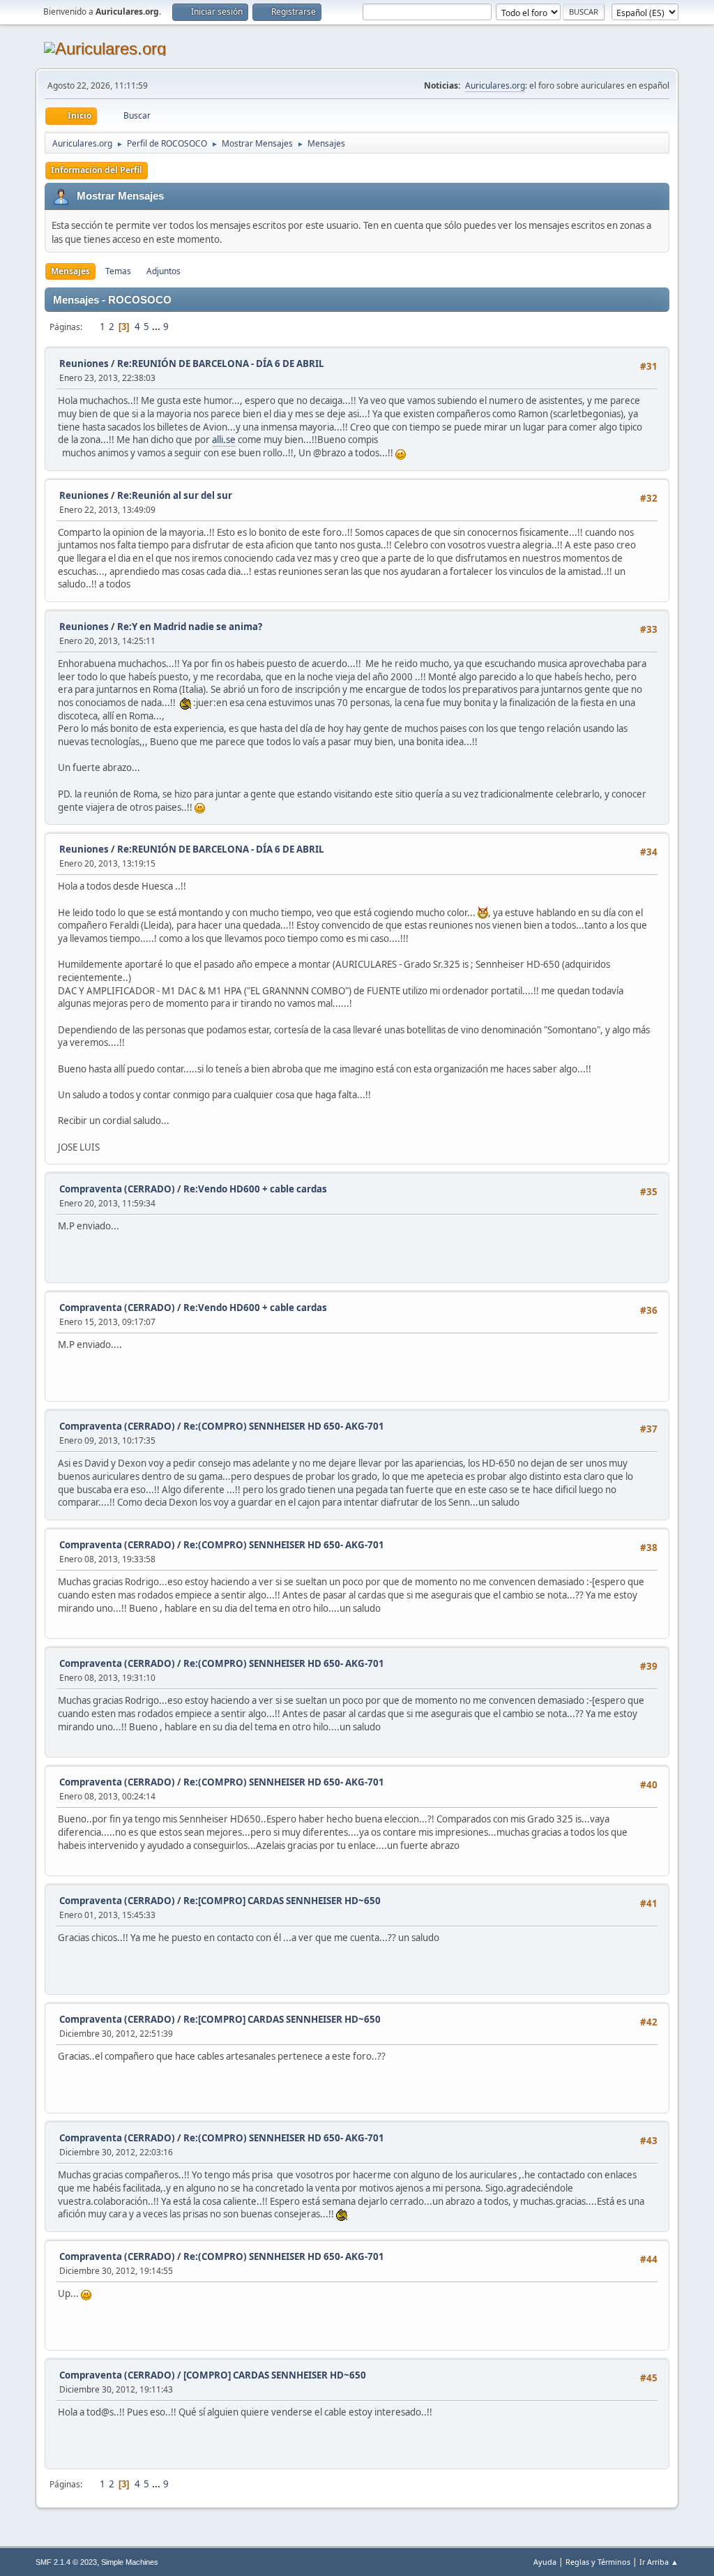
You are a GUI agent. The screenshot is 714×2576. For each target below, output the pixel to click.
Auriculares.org (495, 85)
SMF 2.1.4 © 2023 (66, 2562)
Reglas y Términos (598, 2562)
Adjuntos (164, 271)
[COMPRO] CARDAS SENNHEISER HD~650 (275, 2375)
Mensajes (70, 271)
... (157, 327)
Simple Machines (130, 2562)
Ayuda (545, 2562)
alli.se (224, 440)
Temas (118, 271)
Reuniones (84, 364)
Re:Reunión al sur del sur (175, 495)
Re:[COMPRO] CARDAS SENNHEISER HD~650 (282, 1901)
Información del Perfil (97, 170)
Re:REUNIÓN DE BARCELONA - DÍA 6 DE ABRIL (221, 364)
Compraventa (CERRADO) (117, 1189)
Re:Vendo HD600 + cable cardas (255, 1189)
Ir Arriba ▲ (659, 2562)
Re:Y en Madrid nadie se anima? (190, 627)
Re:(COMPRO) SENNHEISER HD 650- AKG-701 (284, 1426)
